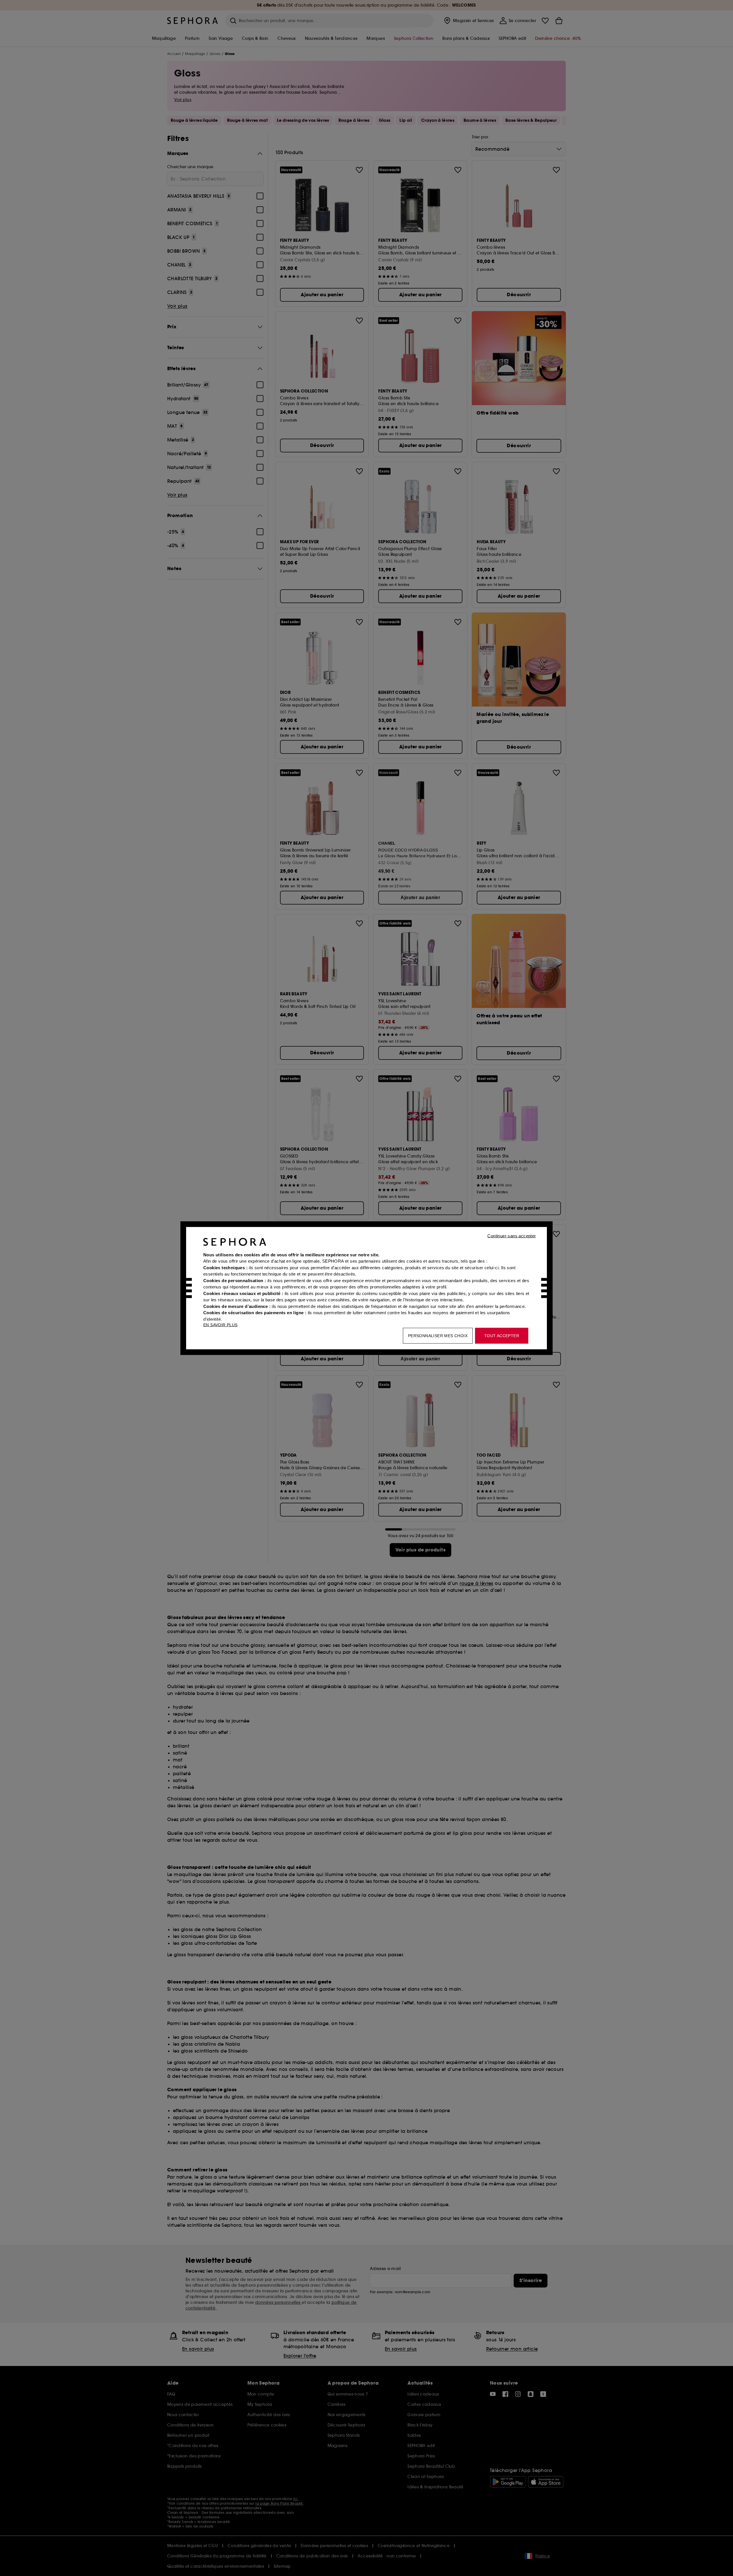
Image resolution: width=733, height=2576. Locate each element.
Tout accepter (502, 1335)
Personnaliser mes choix (438, 1335)
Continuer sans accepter (512, 1236)
